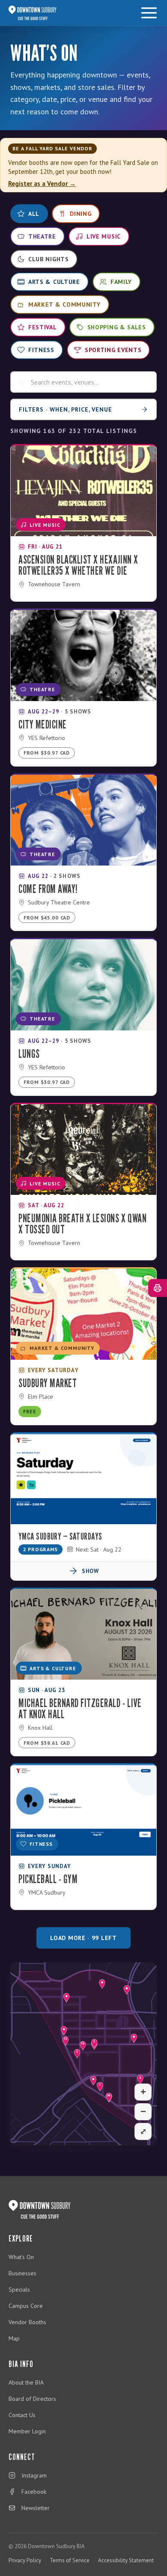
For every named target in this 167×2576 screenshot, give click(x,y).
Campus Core (26, 2306)
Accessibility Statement (126, 2560)
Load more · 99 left (83, 1938)
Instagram (34, 2475)
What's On (21, 2257)
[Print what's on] (158, 1288)
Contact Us (22, 2415)
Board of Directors (32, 2399)
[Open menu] (149, 13)
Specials (19, 2289)
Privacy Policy (25, 2560)
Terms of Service (70, 2560)
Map (14, 2338)
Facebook (34, 2492)
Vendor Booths (27, 2322)
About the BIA (26, 2382)
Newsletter (36, 2508)
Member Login (27, 2431)
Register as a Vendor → (42, 184)
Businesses (22, 2273)
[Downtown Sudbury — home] (33, 13)
